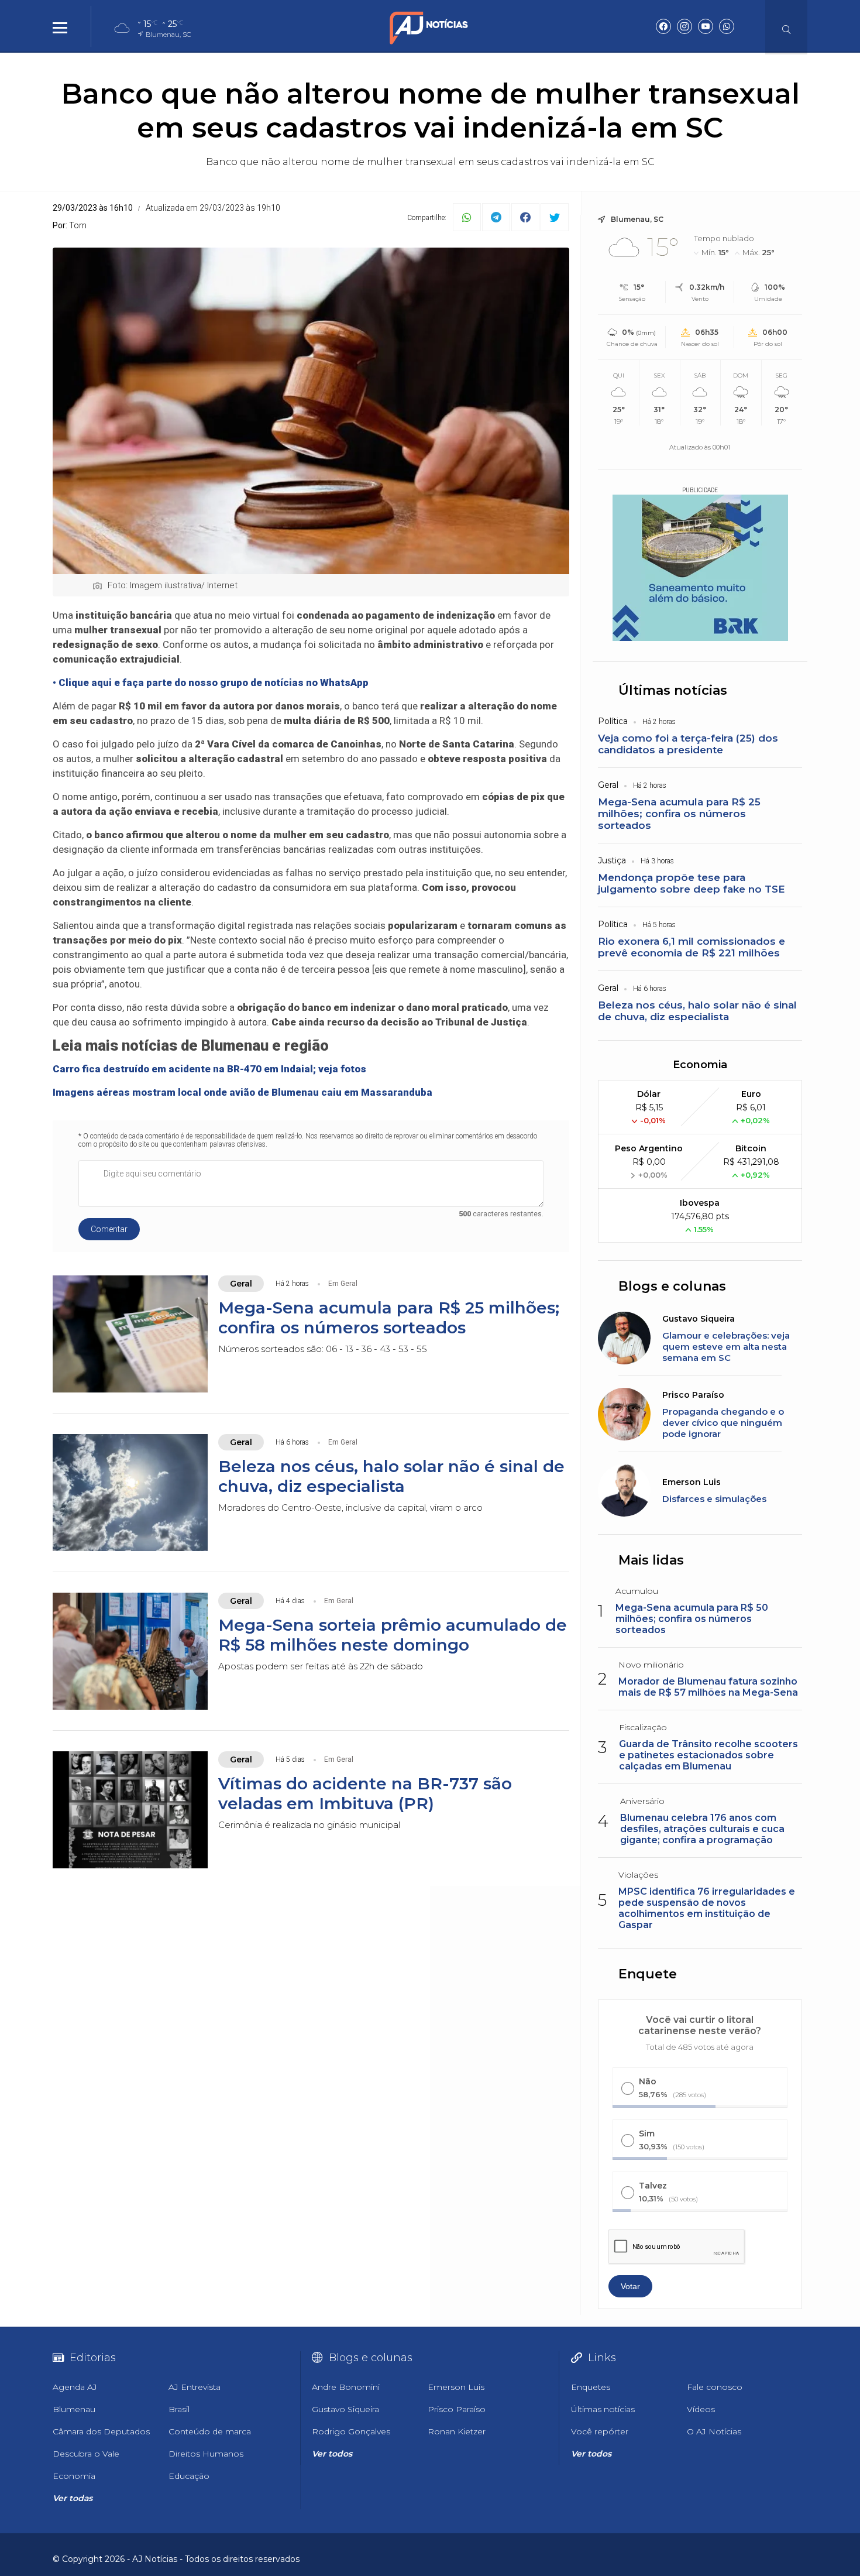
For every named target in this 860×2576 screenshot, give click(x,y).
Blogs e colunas (672, 1286)
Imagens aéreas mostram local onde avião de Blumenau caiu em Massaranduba (242, 1092)
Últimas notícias (673, 690)
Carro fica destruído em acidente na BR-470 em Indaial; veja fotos (209, 1069)
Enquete (648, 1974)
